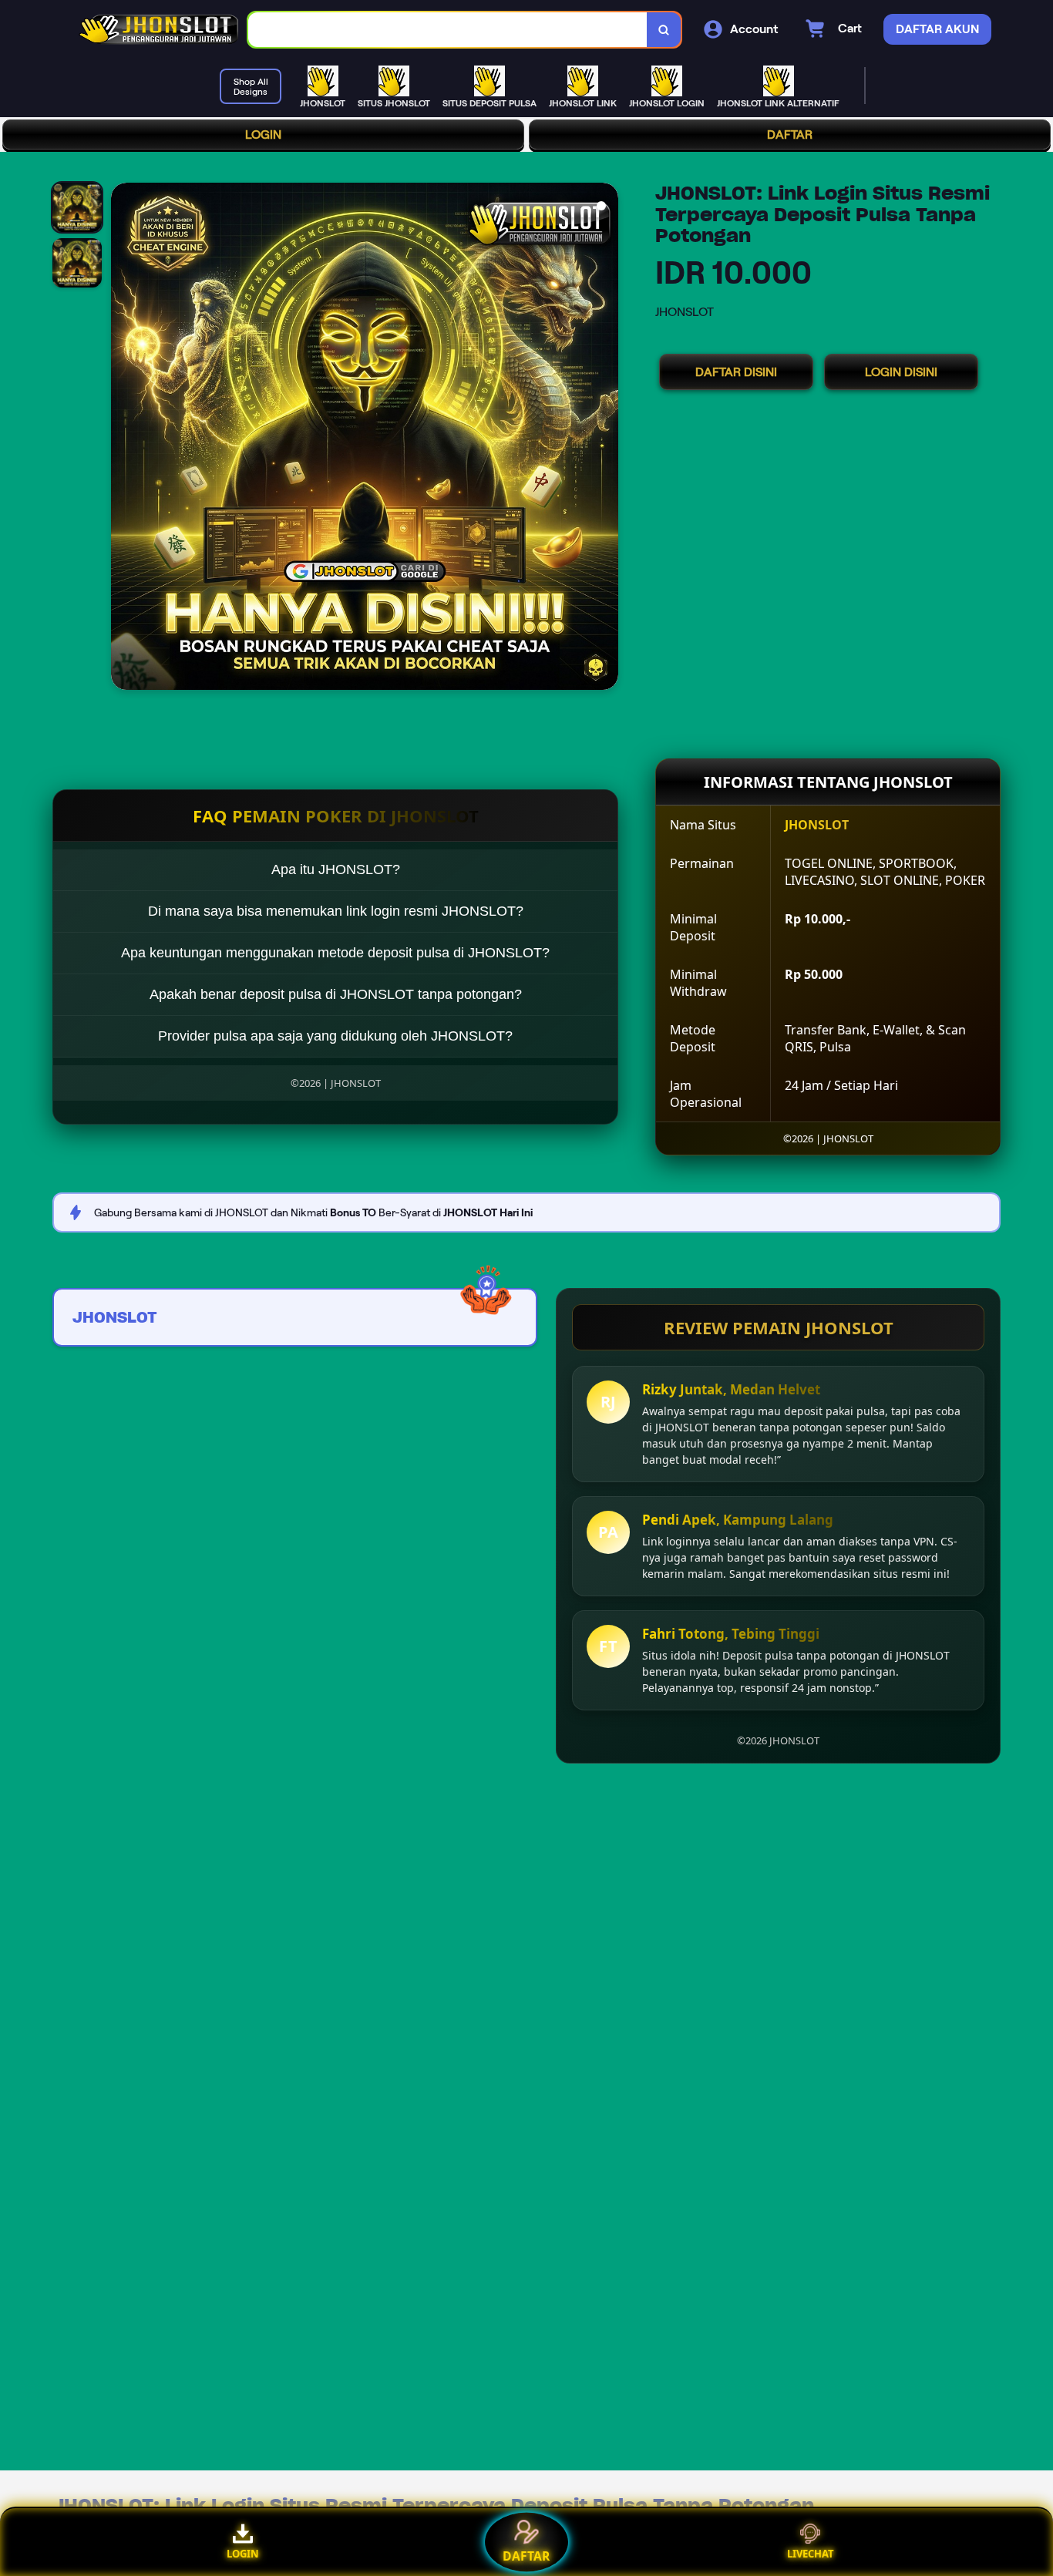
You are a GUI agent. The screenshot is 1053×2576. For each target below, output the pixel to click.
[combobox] (448, 30)
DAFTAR (790, 135)
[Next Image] (606, 439)
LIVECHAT (811, 2554)
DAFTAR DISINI (736, 372)
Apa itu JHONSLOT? (336, 869)
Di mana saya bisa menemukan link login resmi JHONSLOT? (336, 911)
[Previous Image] (123, 439)
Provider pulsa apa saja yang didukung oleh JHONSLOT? (335, 1036)
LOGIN (263, 135)
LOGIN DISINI (901, 372)
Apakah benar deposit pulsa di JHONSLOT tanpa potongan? (336, 994)
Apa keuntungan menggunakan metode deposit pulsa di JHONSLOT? (335, 953)
